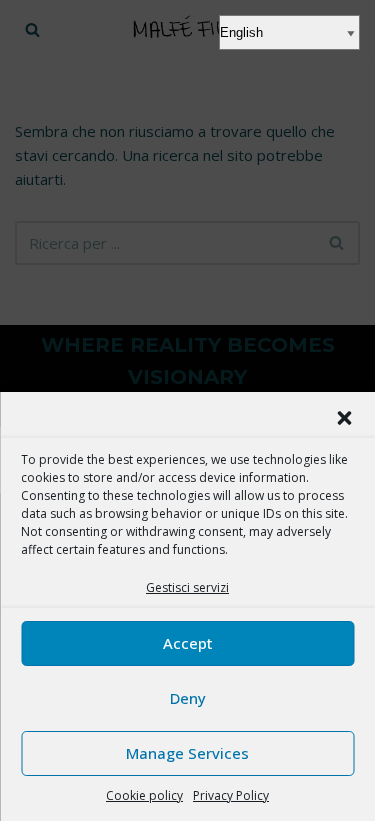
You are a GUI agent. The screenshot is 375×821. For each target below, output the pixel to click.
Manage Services (187, 753)
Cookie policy (144, 795)
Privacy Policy (231, 795)
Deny (188, 698)
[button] (344, 418)
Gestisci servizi (187, 587)
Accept (188, 643)
